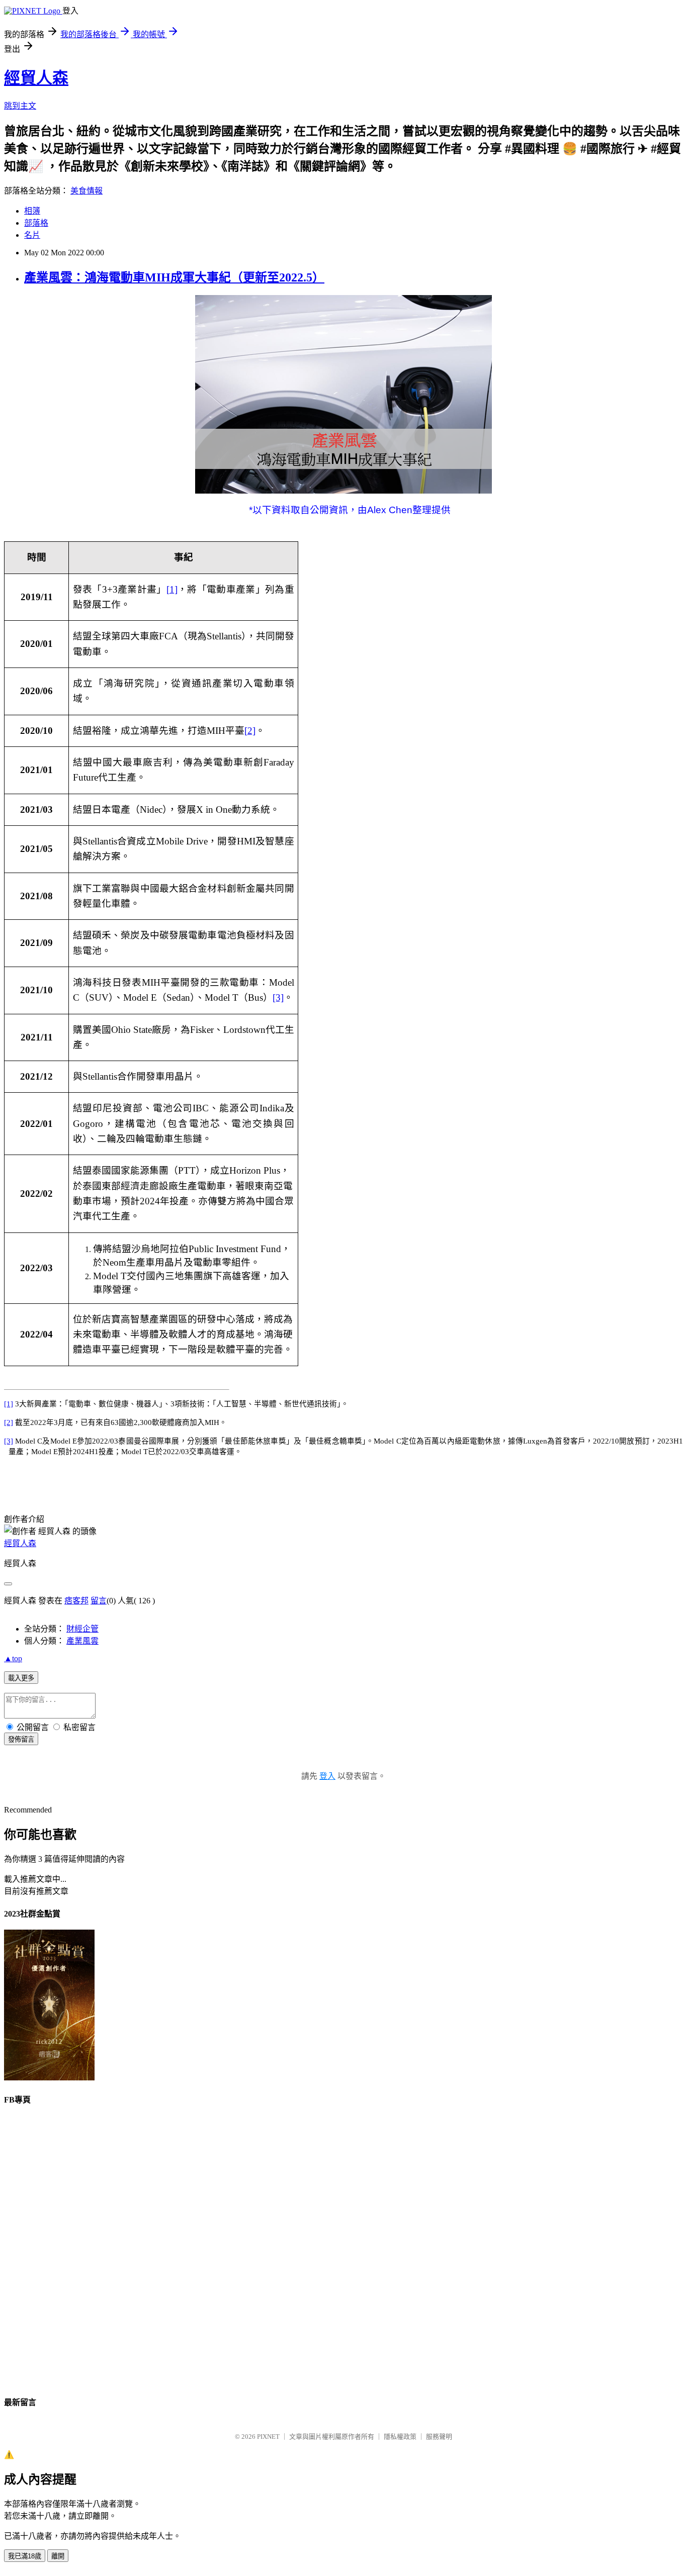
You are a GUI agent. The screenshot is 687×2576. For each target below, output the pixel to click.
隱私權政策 (400, 2437)
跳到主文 (20, 106)
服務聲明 (439, 2437)
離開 (58, 2556)
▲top (13, 1658)
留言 (99, 1601)
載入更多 (21, 1678)
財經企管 (82, 1629)
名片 (32, 235)
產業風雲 (82, 1641)
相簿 (32, 211)
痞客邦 (76, 1601)
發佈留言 (21, 1739)
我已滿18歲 (25, 2556)
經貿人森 (36, 78)
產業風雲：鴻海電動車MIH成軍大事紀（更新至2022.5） (174, 277)
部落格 (36, 223)
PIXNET (268, 2437)
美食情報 (87, 191)
